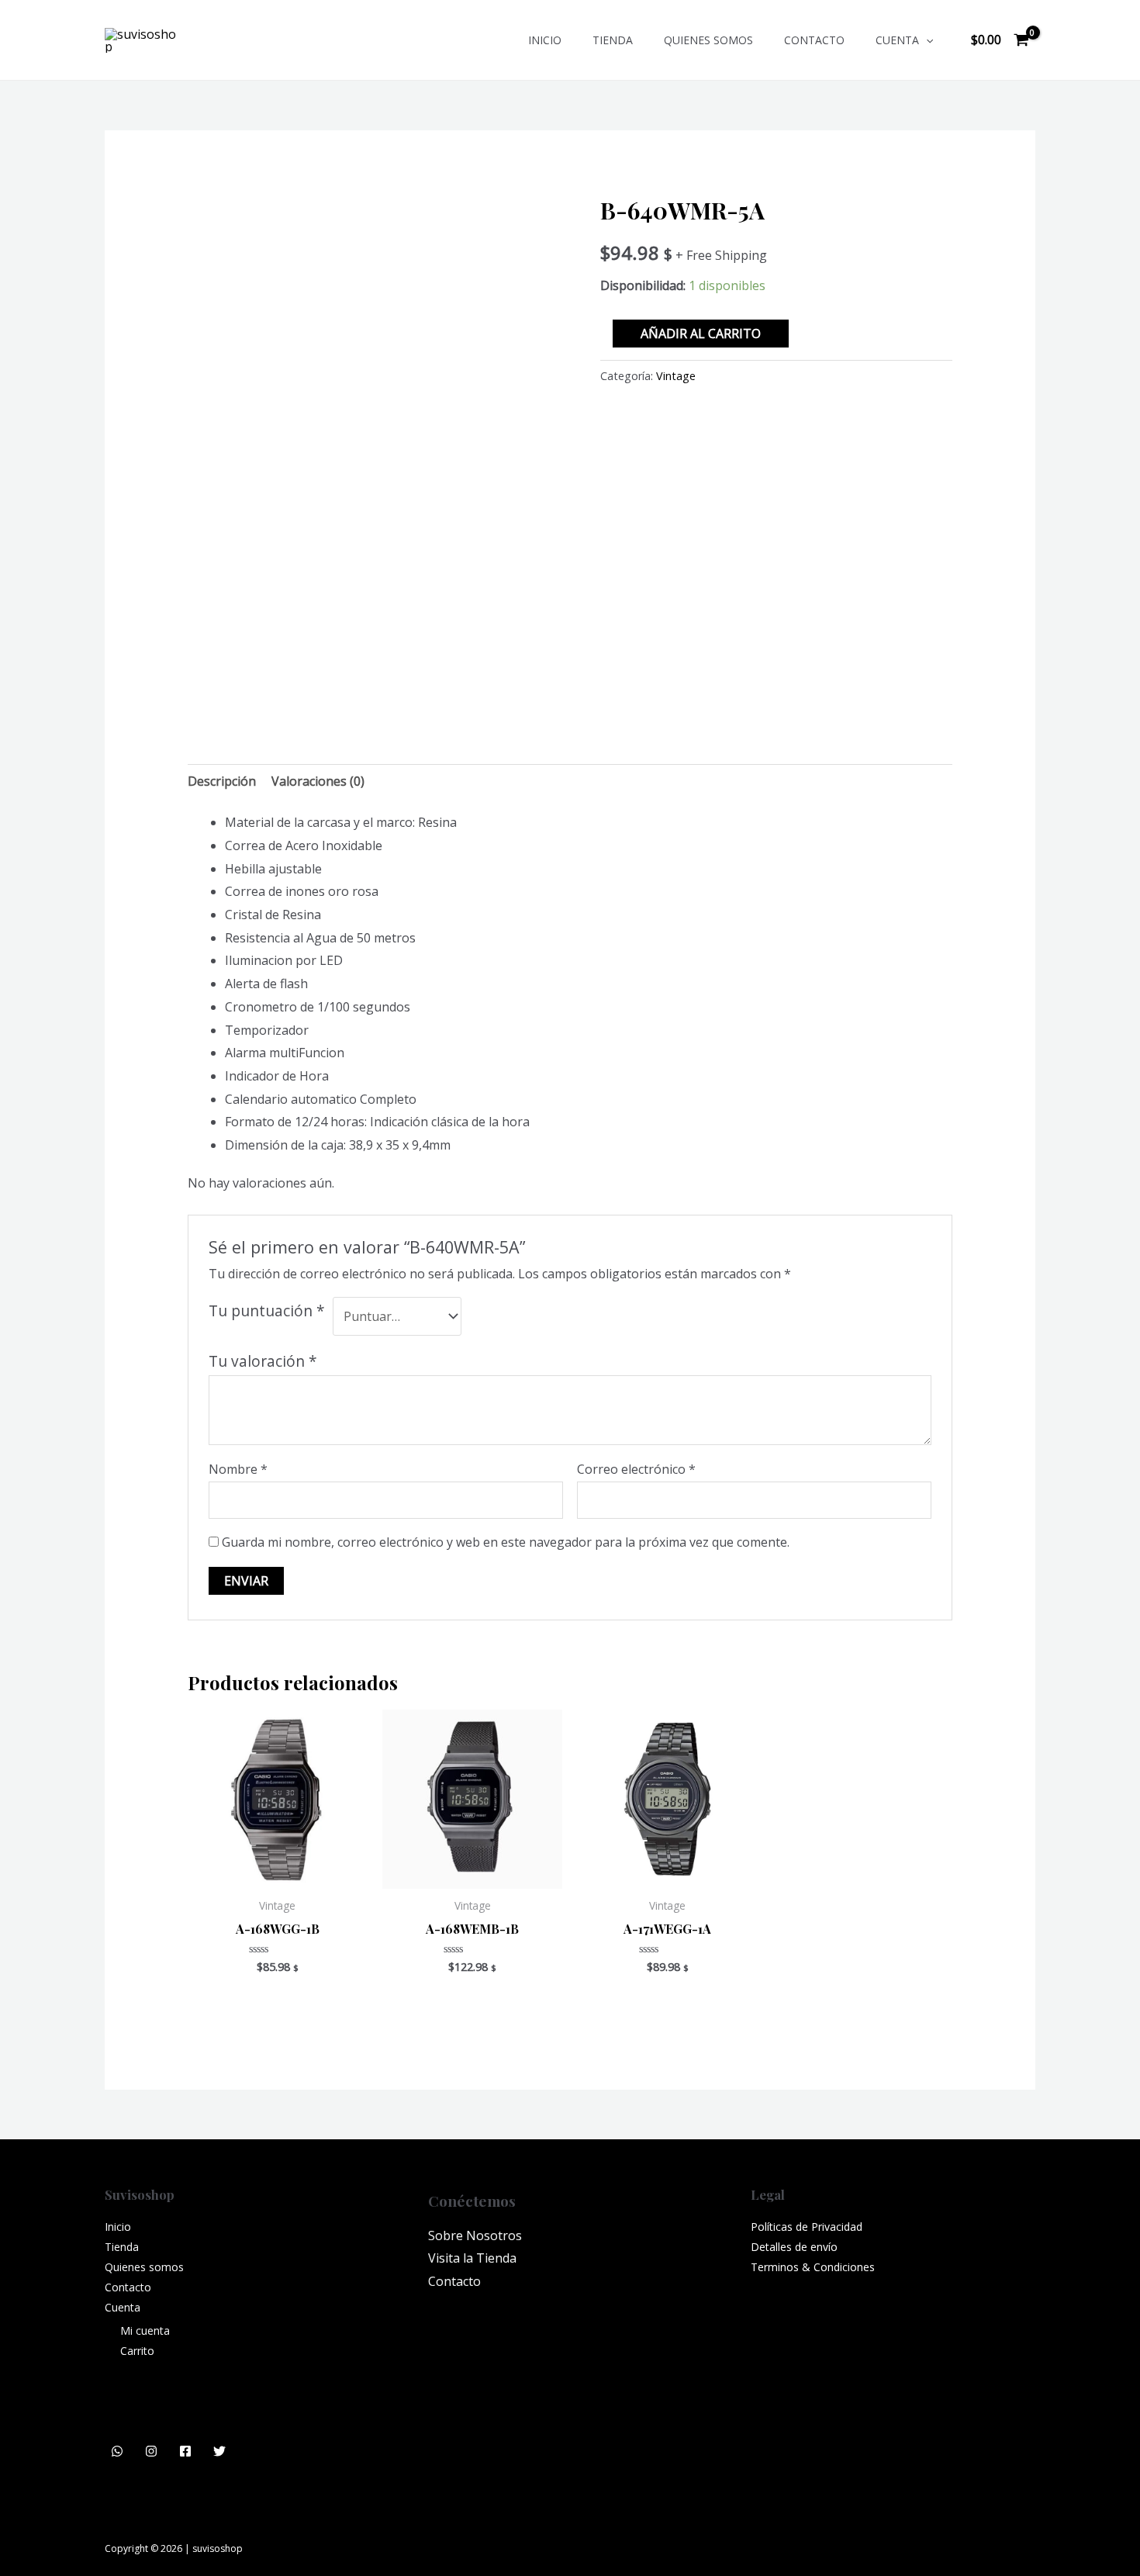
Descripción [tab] (222, 781)
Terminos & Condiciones (813, 2267)
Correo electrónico (636, 1469)
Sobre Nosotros (475, 2235)
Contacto (814, 40)
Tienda (613, 40)
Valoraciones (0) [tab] (318, 781)
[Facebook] (185, 2451)
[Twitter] (219, 2451)
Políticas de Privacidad (807, 2227)
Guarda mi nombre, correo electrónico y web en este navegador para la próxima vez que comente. (506, 1542)
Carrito (137, 2351)
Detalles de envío (794, 2247)
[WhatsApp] (117, 2451)
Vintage (676, 376)
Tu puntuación (267, 1310)
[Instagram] (151, 2451)
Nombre (238, 1469)
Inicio (545, 40)
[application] (926, 40)
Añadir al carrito (701, 334)
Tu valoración (263, 1361)
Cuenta (897, 40)
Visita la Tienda (472, 2258)
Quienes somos (708, 40)
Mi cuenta (145, 2331)
